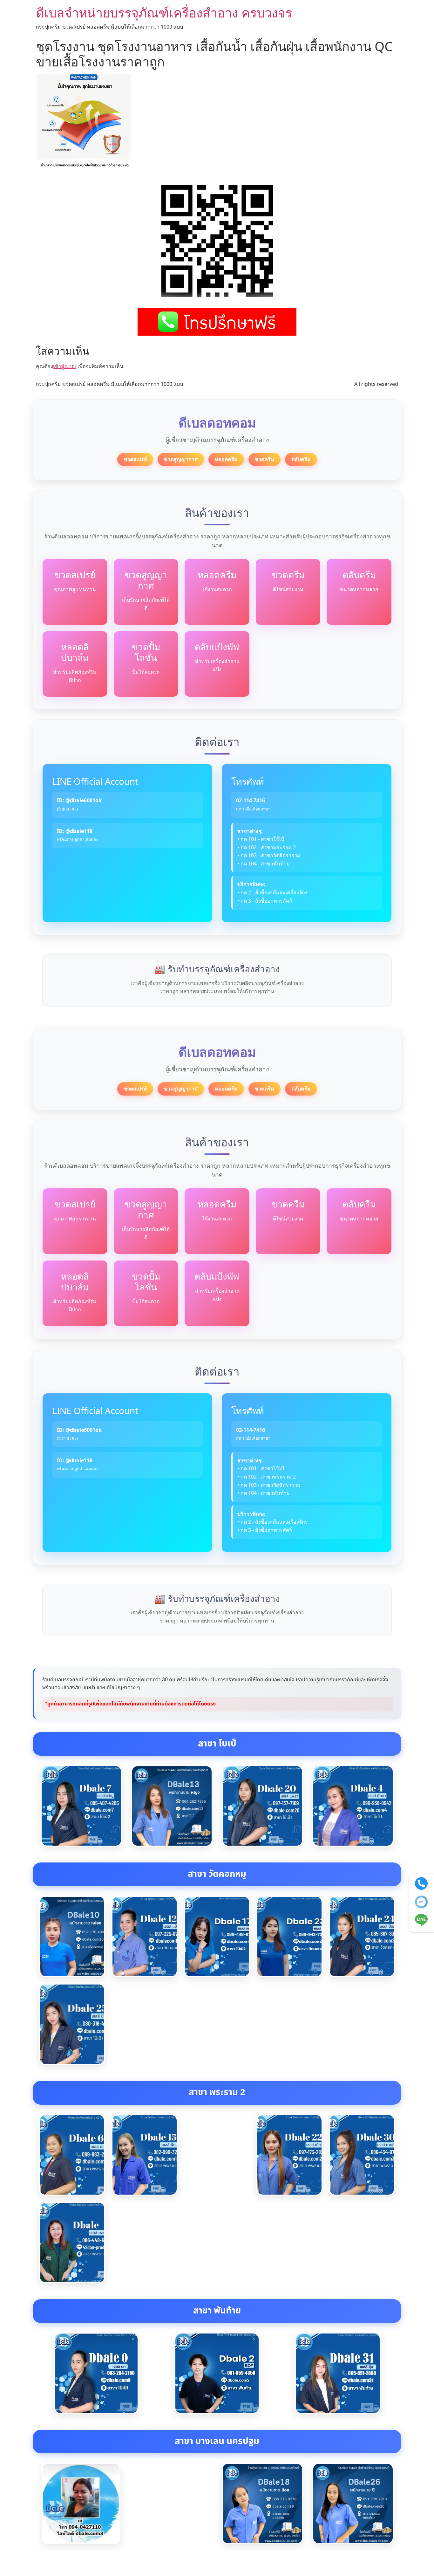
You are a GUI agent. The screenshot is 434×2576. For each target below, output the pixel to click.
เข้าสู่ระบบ (65, 366)
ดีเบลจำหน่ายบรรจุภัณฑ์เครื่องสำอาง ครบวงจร (164, 13)
